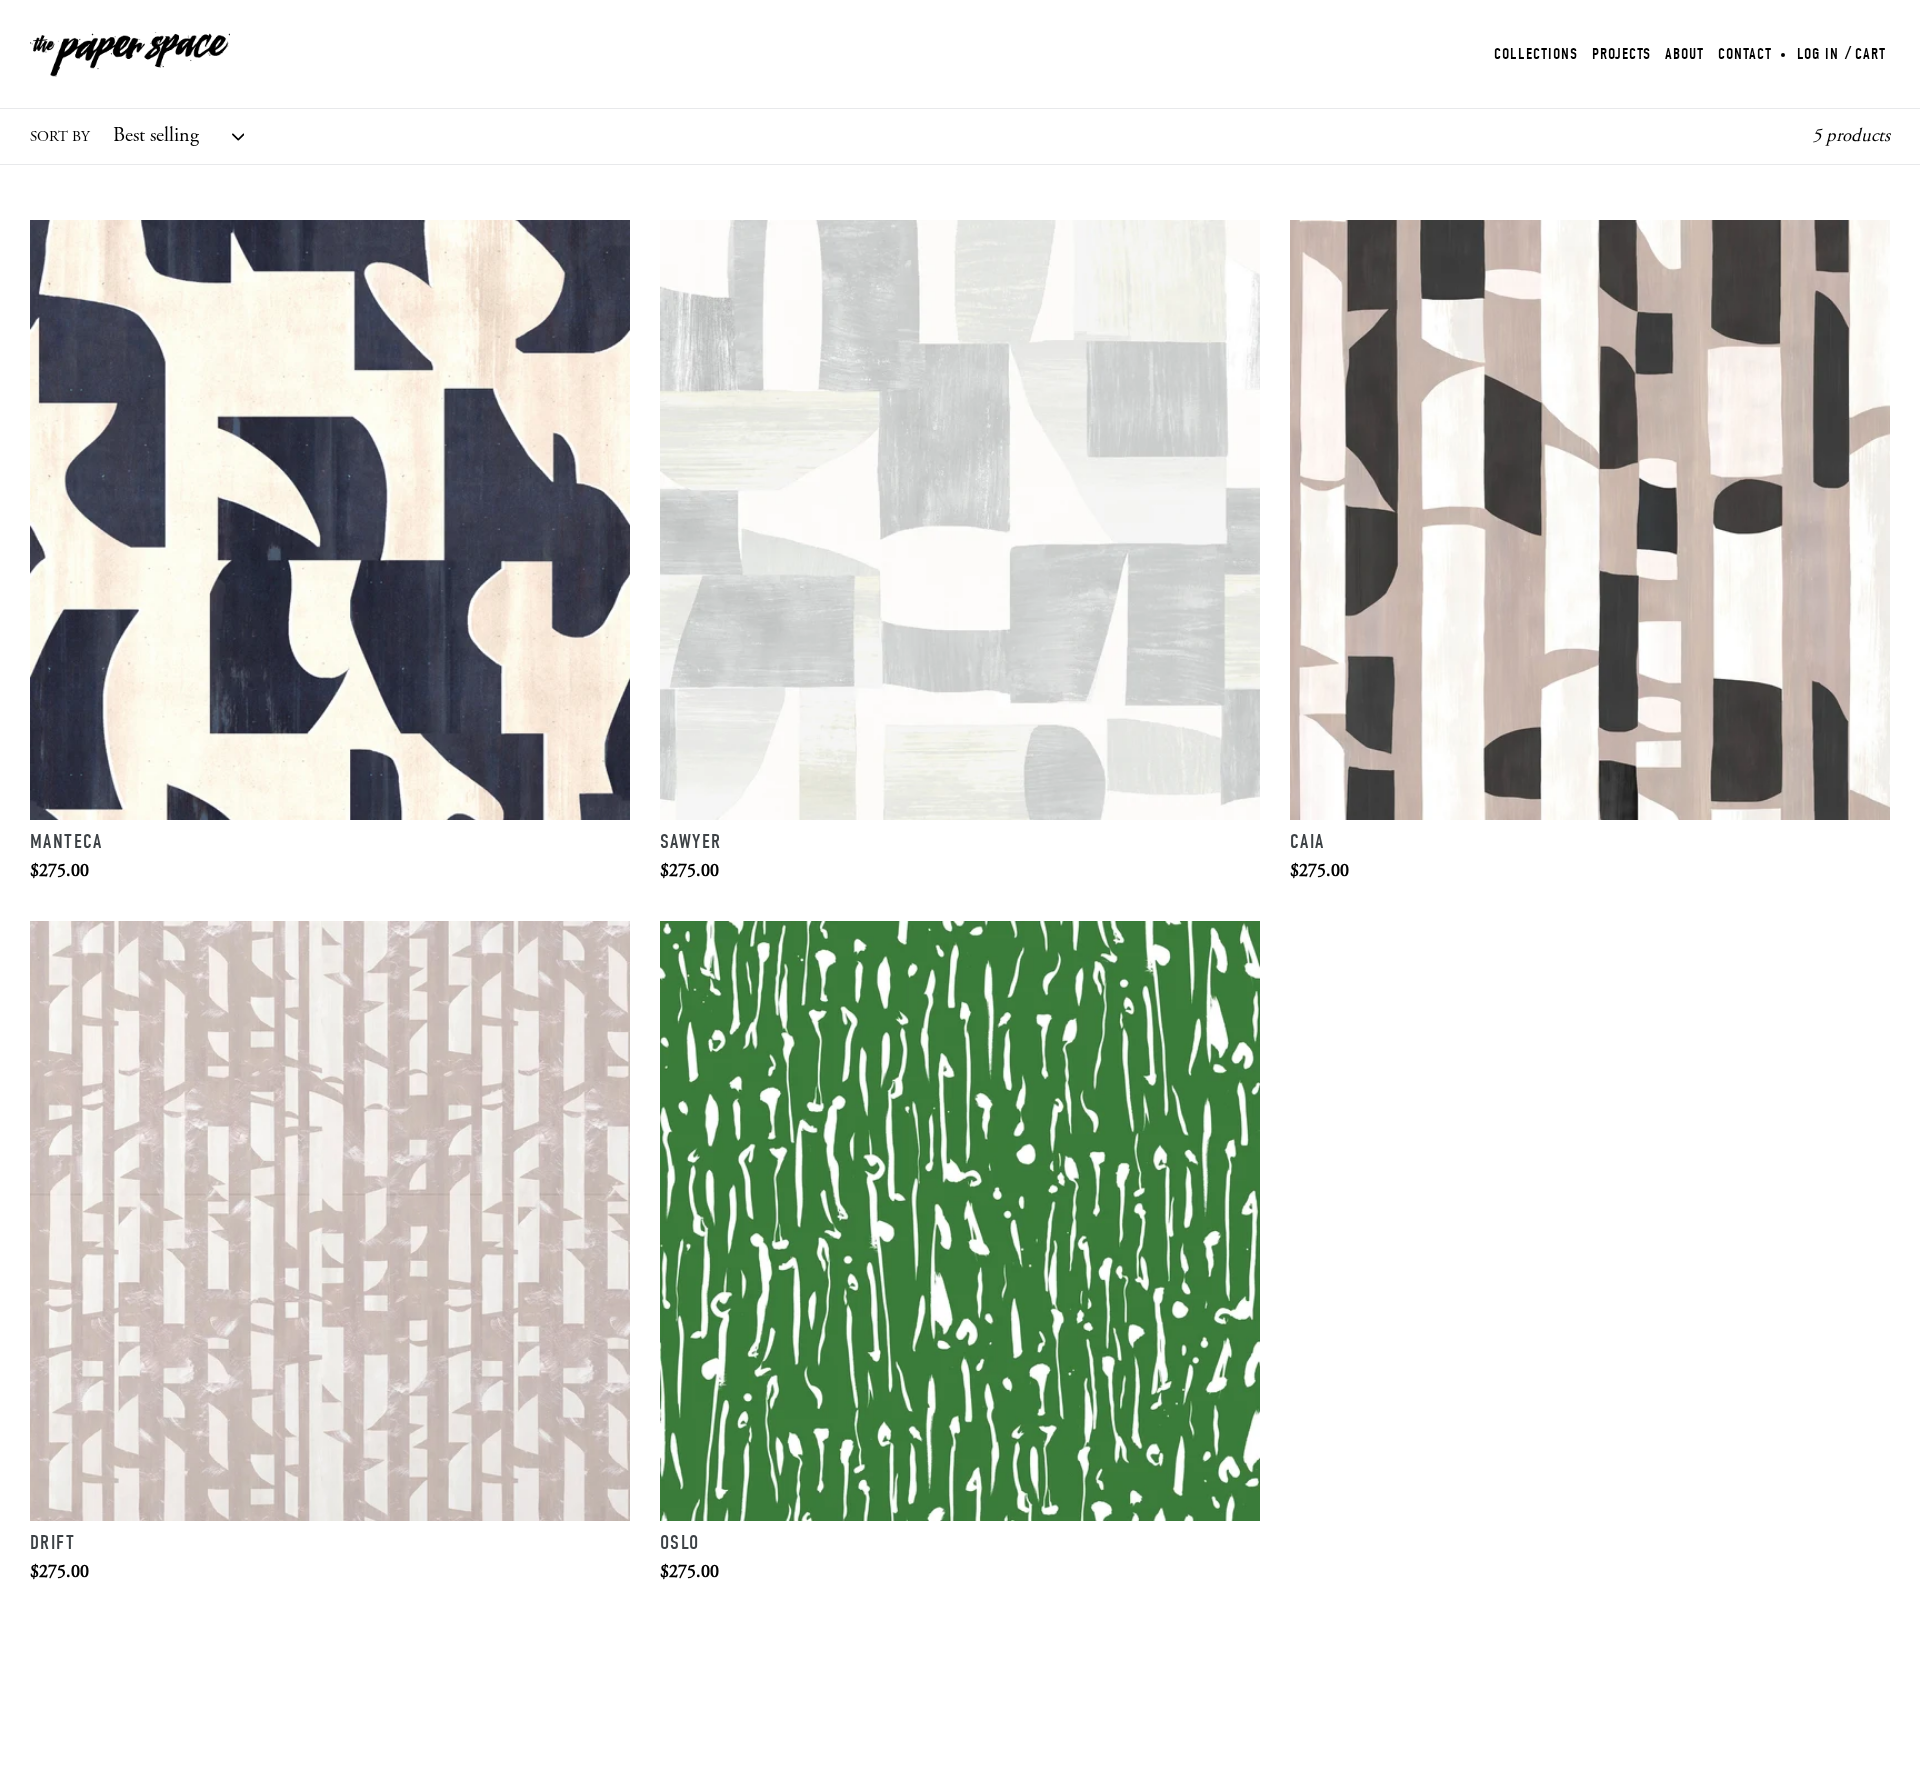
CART (1870, 54)
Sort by (60, 137)
